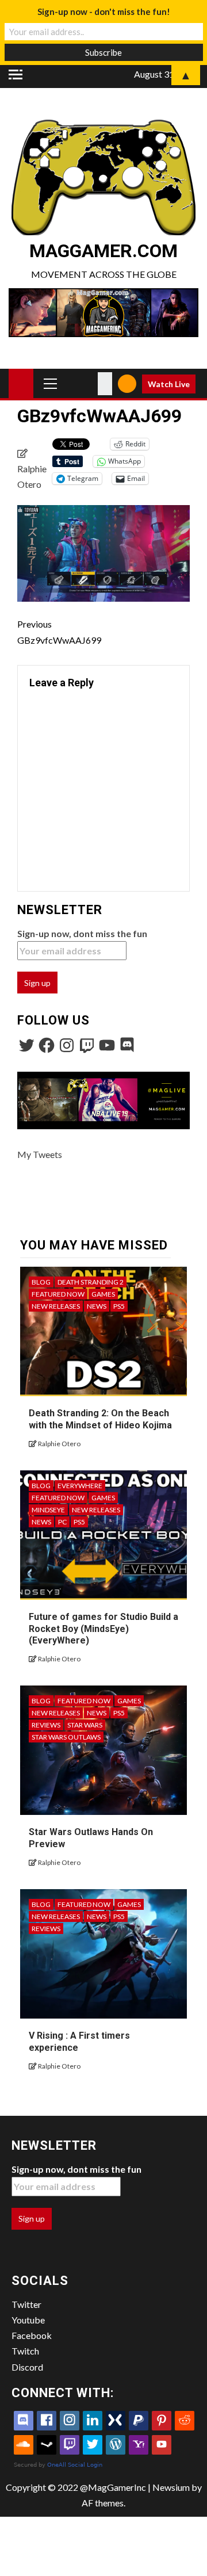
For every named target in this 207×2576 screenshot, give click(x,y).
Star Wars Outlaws (66, 1737)
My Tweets (40, 1154)
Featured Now (58, 1294)
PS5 (119, 1306)
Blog (41, 1282)
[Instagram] (67, 1045)
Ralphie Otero (59, 1444)
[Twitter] (26, 1045)
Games (103, 1294)
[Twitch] (87, 1045)
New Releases (56, 1306)
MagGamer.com (103, 251)
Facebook (32, 2335)
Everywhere (80, 1486)
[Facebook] (47, 1045)
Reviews (46, 1725)
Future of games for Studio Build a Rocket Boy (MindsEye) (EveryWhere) (103, 1629)
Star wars (85, 1725)
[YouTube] (107, 1045)
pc (62, 1522)
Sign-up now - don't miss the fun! (104, 12)
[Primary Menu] (51, 383)
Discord (27, 2367)
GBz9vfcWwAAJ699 (59, 632)
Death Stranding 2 (91, 1282)
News (97, 1306)
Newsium (171, 2487)
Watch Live (169, 384)
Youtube (28, 2320)
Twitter (26, 2304)
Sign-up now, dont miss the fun (82, 933)
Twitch (25, 2351)
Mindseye (48, 1510)
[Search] (105, 384)
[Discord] (127, 1045)
